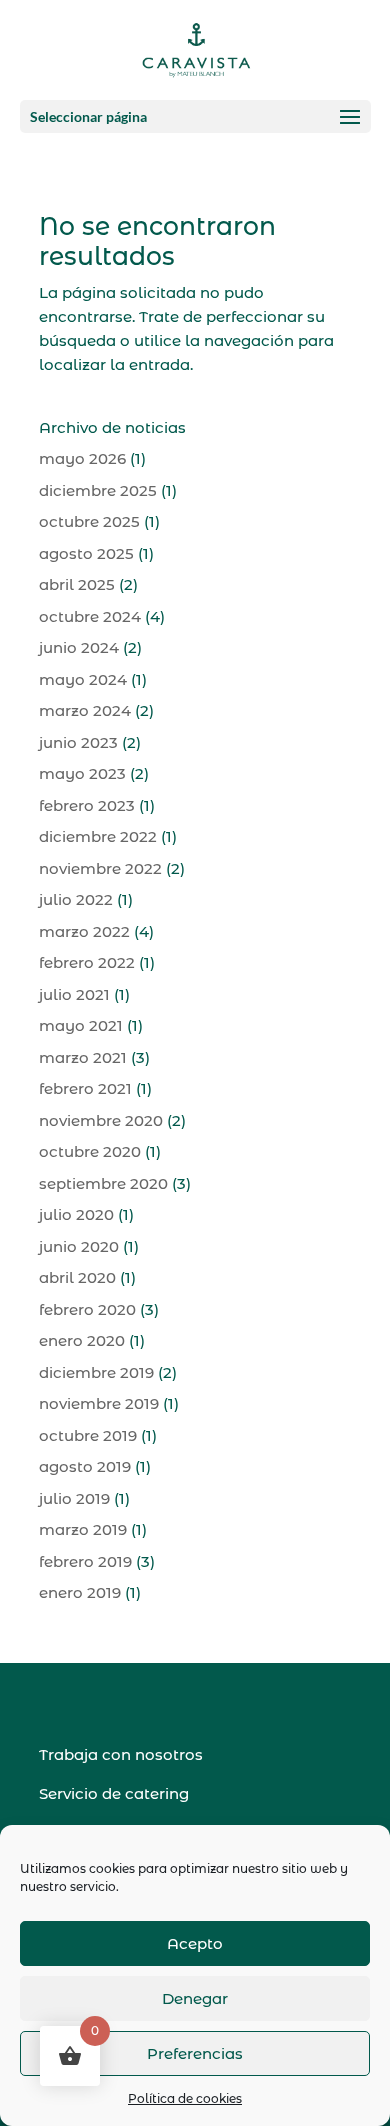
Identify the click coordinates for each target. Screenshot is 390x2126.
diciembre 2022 (98, 836)
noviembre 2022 (100, 868)
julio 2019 (74, 1498)
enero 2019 (80, 1592)
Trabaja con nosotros (121, 1754)
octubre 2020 (90, 1151)
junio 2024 (79, 647)
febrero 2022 (87, 962)
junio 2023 (78, 742)
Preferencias (195, 2053)
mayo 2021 (81, 1025)
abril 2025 (77, 584)
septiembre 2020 (103, 1183)
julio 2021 (74, 994)
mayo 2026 (82, 458)
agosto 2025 (86, 553)
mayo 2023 (82, 773)
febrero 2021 (85, 1088)
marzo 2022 (84, 931)
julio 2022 (76, 899)
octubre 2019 (88, 1435)
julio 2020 (76, 1214)
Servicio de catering (114, 1793)
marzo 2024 (85, 710)
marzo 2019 (83, 1529)
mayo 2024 (83, 679)
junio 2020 (79, 1246)
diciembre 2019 (96, 1372)
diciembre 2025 (98, 490)
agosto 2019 (85, 1466)
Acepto (195, 1943)
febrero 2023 (87, 805)
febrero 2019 (85, 1561)
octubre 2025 (89, 521)
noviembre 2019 (99, 1403)
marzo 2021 (83, 1057)
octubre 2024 (90, 616)
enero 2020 (82, 1340)
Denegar (195, 1998)
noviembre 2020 (101, 1120)
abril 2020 (77, 1277)
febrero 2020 (87, 1309)
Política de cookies (185, 2098)
